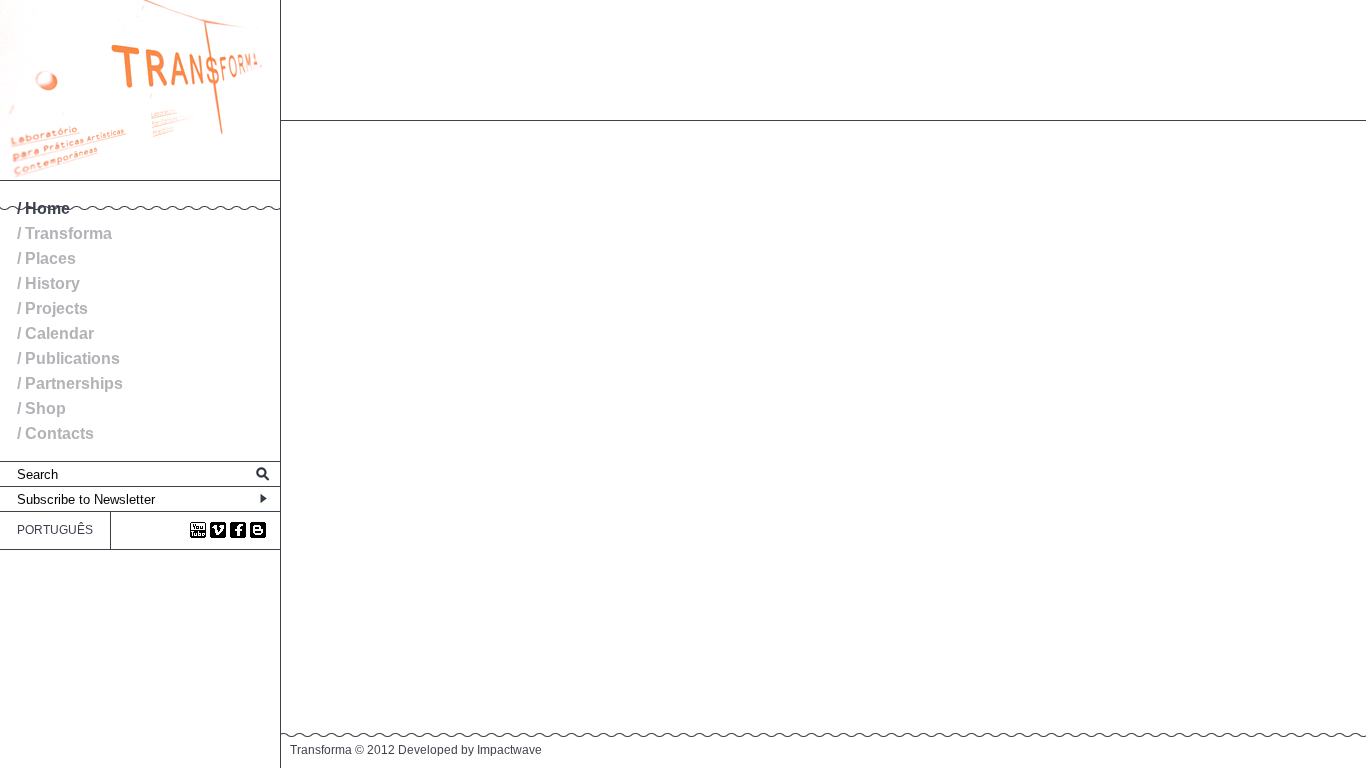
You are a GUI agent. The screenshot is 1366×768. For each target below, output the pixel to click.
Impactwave (509, 750)
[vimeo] (218, 530)
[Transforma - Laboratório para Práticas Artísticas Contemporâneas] (140, 176)
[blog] (258, 530)
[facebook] (238, 530)
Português (55, 530)
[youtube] (198, 530)
